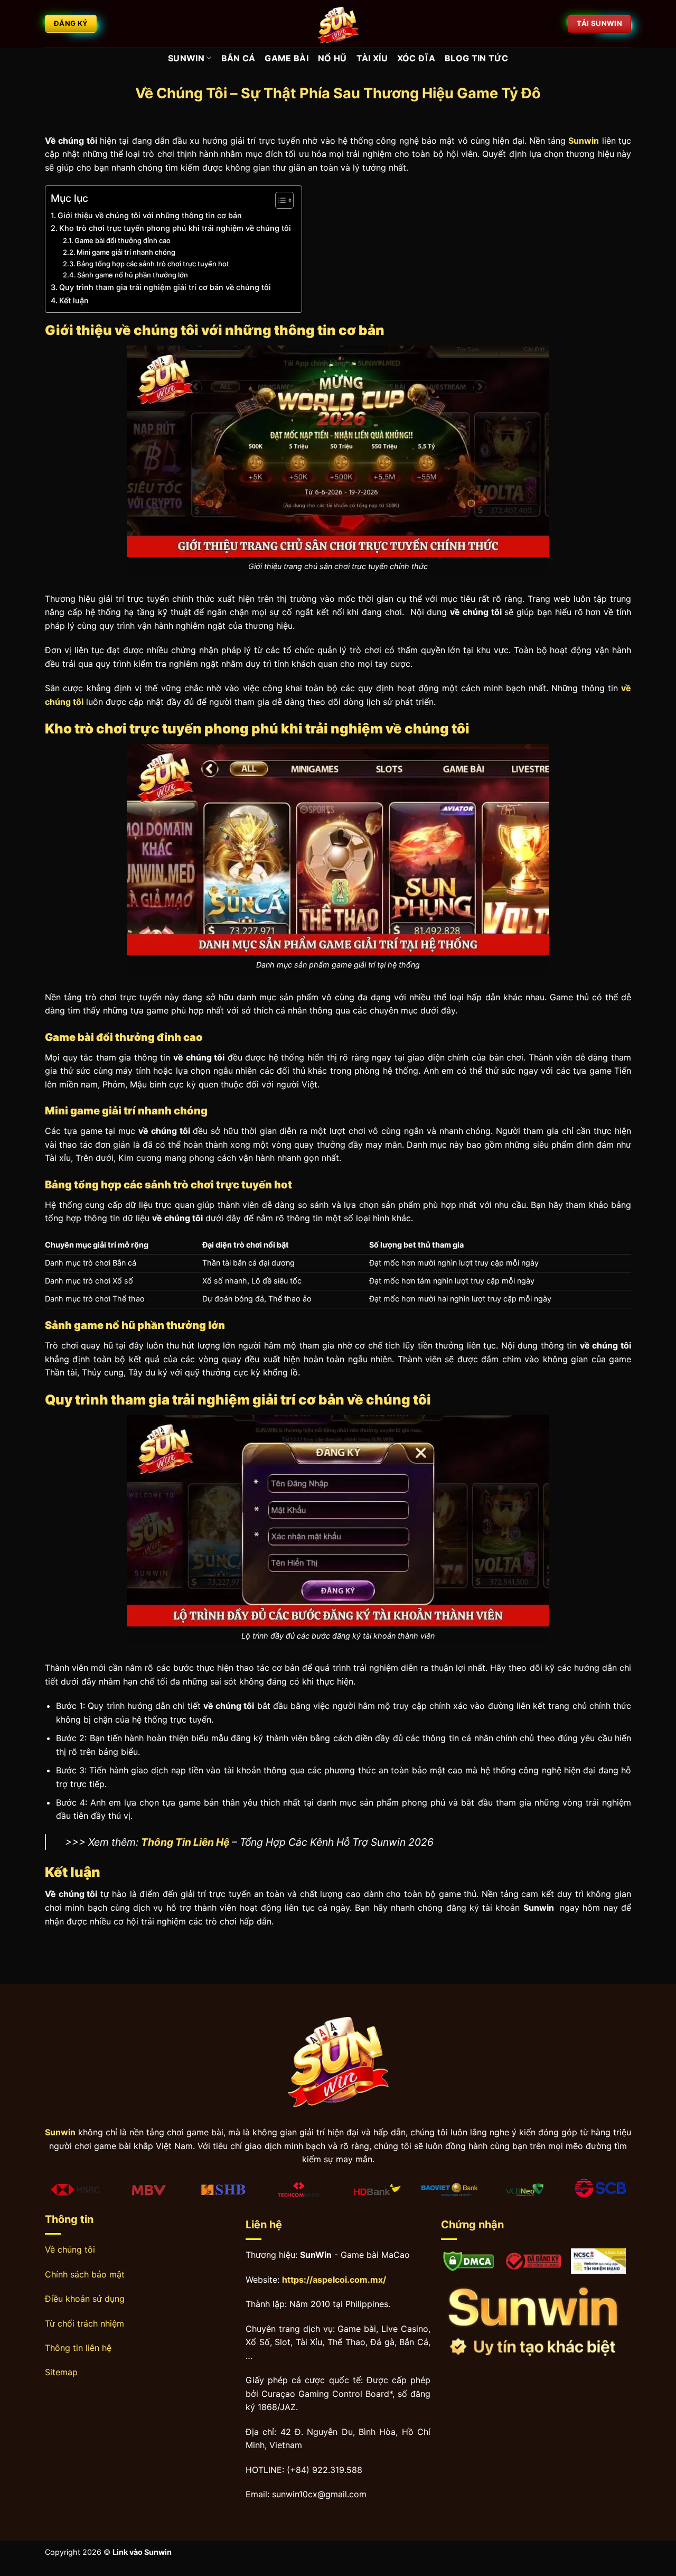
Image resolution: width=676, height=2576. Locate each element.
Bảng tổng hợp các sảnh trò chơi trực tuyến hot (153, 264)
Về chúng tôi (70, 2249)
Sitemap (61, 2372)
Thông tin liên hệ (78, 2348)
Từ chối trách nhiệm (84, 2323)
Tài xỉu (372, 58)
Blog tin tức (476, 58)
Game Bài (287, 58)
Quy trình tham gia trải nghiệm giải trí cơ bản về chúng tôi (165, 287)
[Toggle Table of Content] (279, 200)
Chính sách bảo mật (85, 2274)
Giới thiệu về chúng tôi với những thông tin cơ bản (150, 215)
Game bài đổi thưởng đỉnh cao (123, 240)
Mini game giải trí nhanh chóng (126, 252)
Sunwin (186, 58)
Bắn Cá (238, 58)
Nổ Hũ (332, 58)
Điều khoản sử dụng (85, 2299)
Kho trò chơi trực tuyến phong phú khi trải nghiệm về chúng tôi (175, 228)
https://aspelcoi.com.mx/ (334, 2280)
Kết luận (74, 300)
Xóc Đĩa (416, 58)
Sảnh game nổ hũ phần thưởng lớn (133, 275)
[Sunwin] (338, 24)
